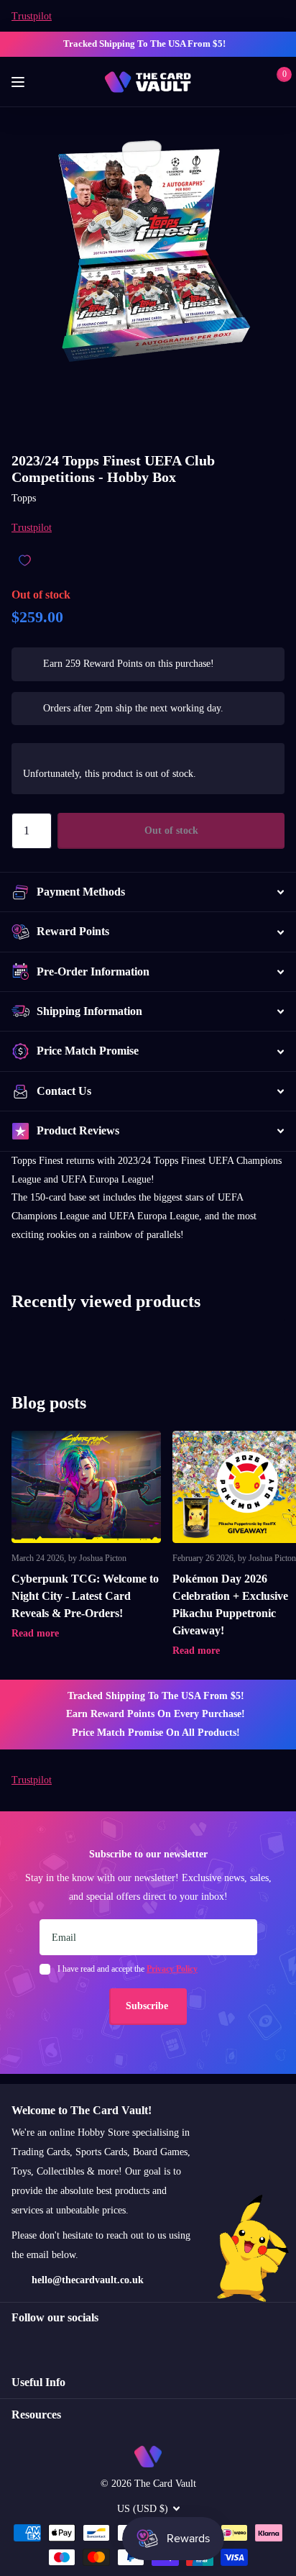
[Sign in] (254, 82)
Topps (24, 498)
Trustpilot (32, 16)
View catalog (20, 82)
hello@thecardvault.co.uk (88, 2280)
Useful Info (38, 2382)
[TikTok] (78, 2344)
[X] (47, 2344)
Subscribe (148, 2006)
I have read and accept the (128, 1969)
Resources (36, 2415)
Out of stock (171, 830)
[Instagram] (17, 2344)
